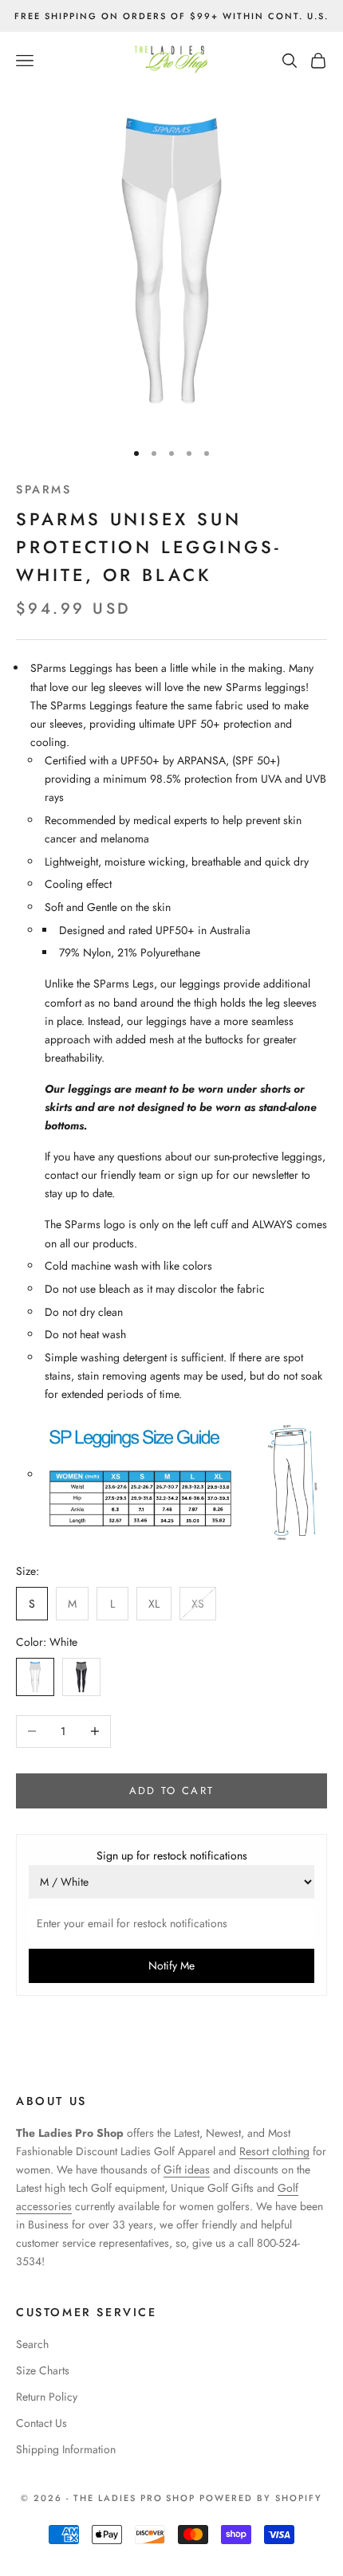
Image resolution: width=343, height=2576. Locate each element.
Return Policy (47, 2397)
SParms (44, 489)
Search (32, 2344)
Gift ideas (187, 2170)
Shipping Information (66, 2449)
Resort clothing (274, 2151)
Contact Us (41, 2423)
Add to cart (172, 1791)
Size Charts (43, 2370)
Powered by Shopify (261, 2498)
